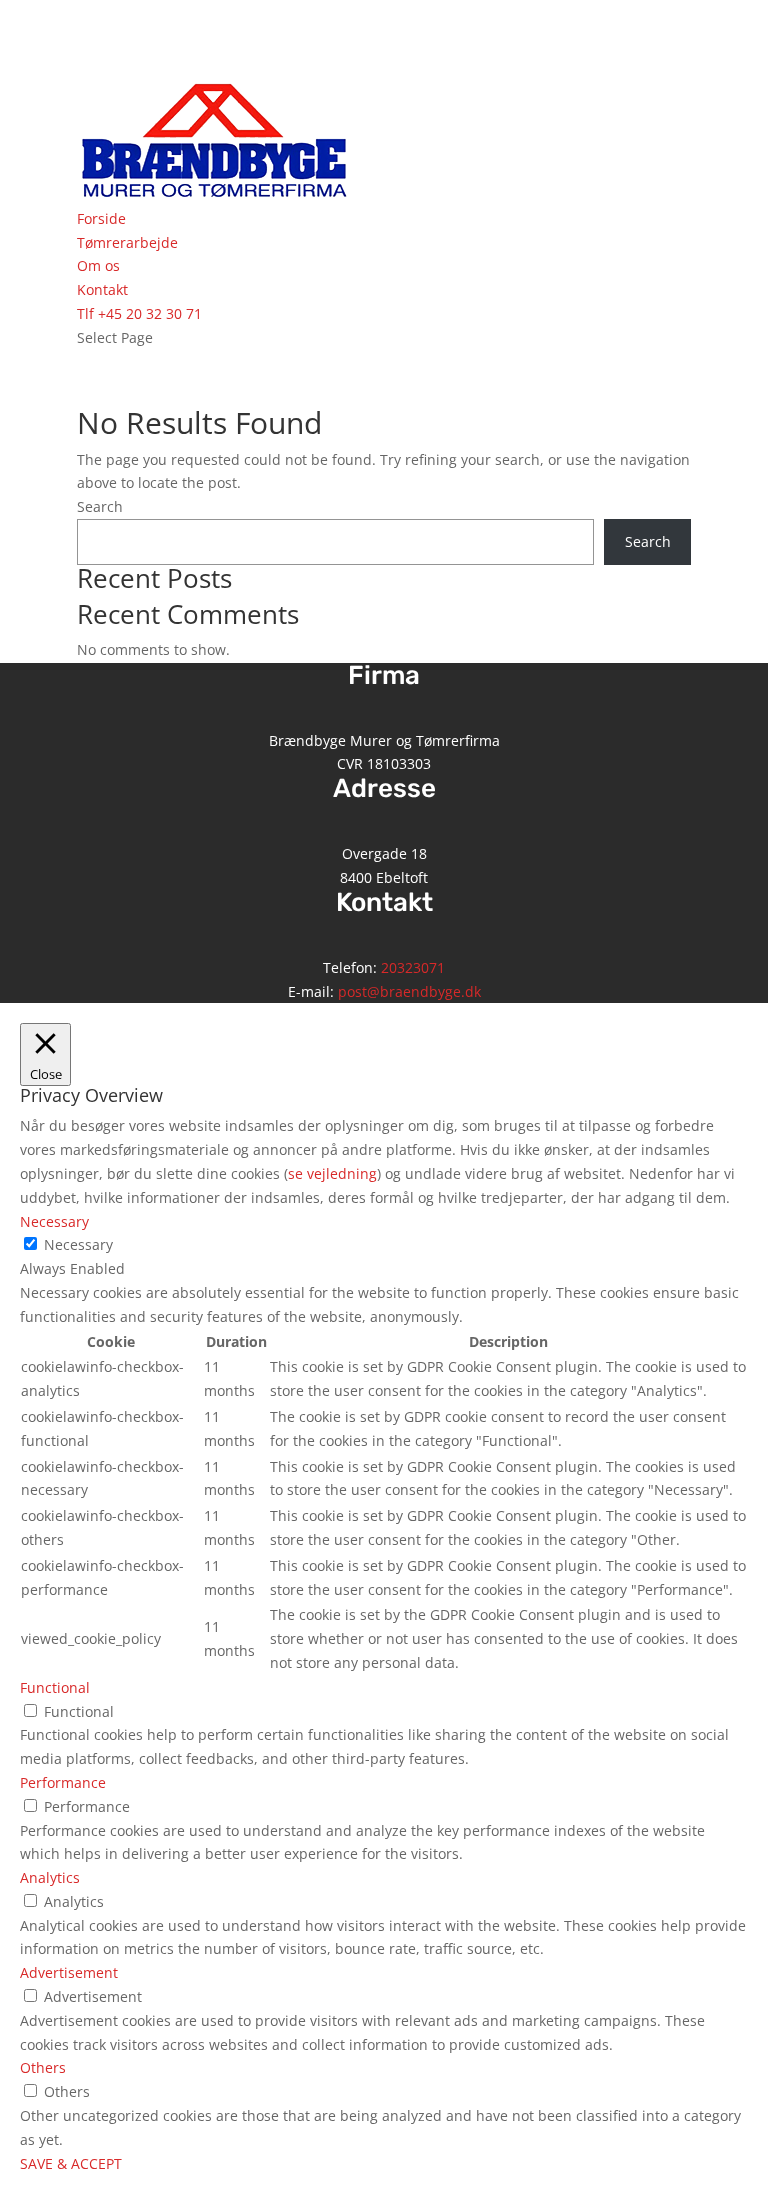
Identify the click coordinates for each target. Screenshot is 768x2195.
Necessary (78, 1244)
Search (100, 506)
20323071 (413, 967)
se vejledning (332, 1173)
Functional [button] (55, 1687)
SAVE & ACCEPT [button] (71, 2163)
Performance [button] (63, 1782)
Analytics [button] (50, 1877)
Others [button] (43, 2067)
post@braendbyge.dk (409, 991)
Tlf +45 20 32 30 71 (139, 313)
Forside (101, 218)
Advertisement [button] (69, 1972)
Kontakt (102, 289)
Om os (98, 265)
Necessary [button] (54, 1221)
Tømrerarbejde (127, 242)
